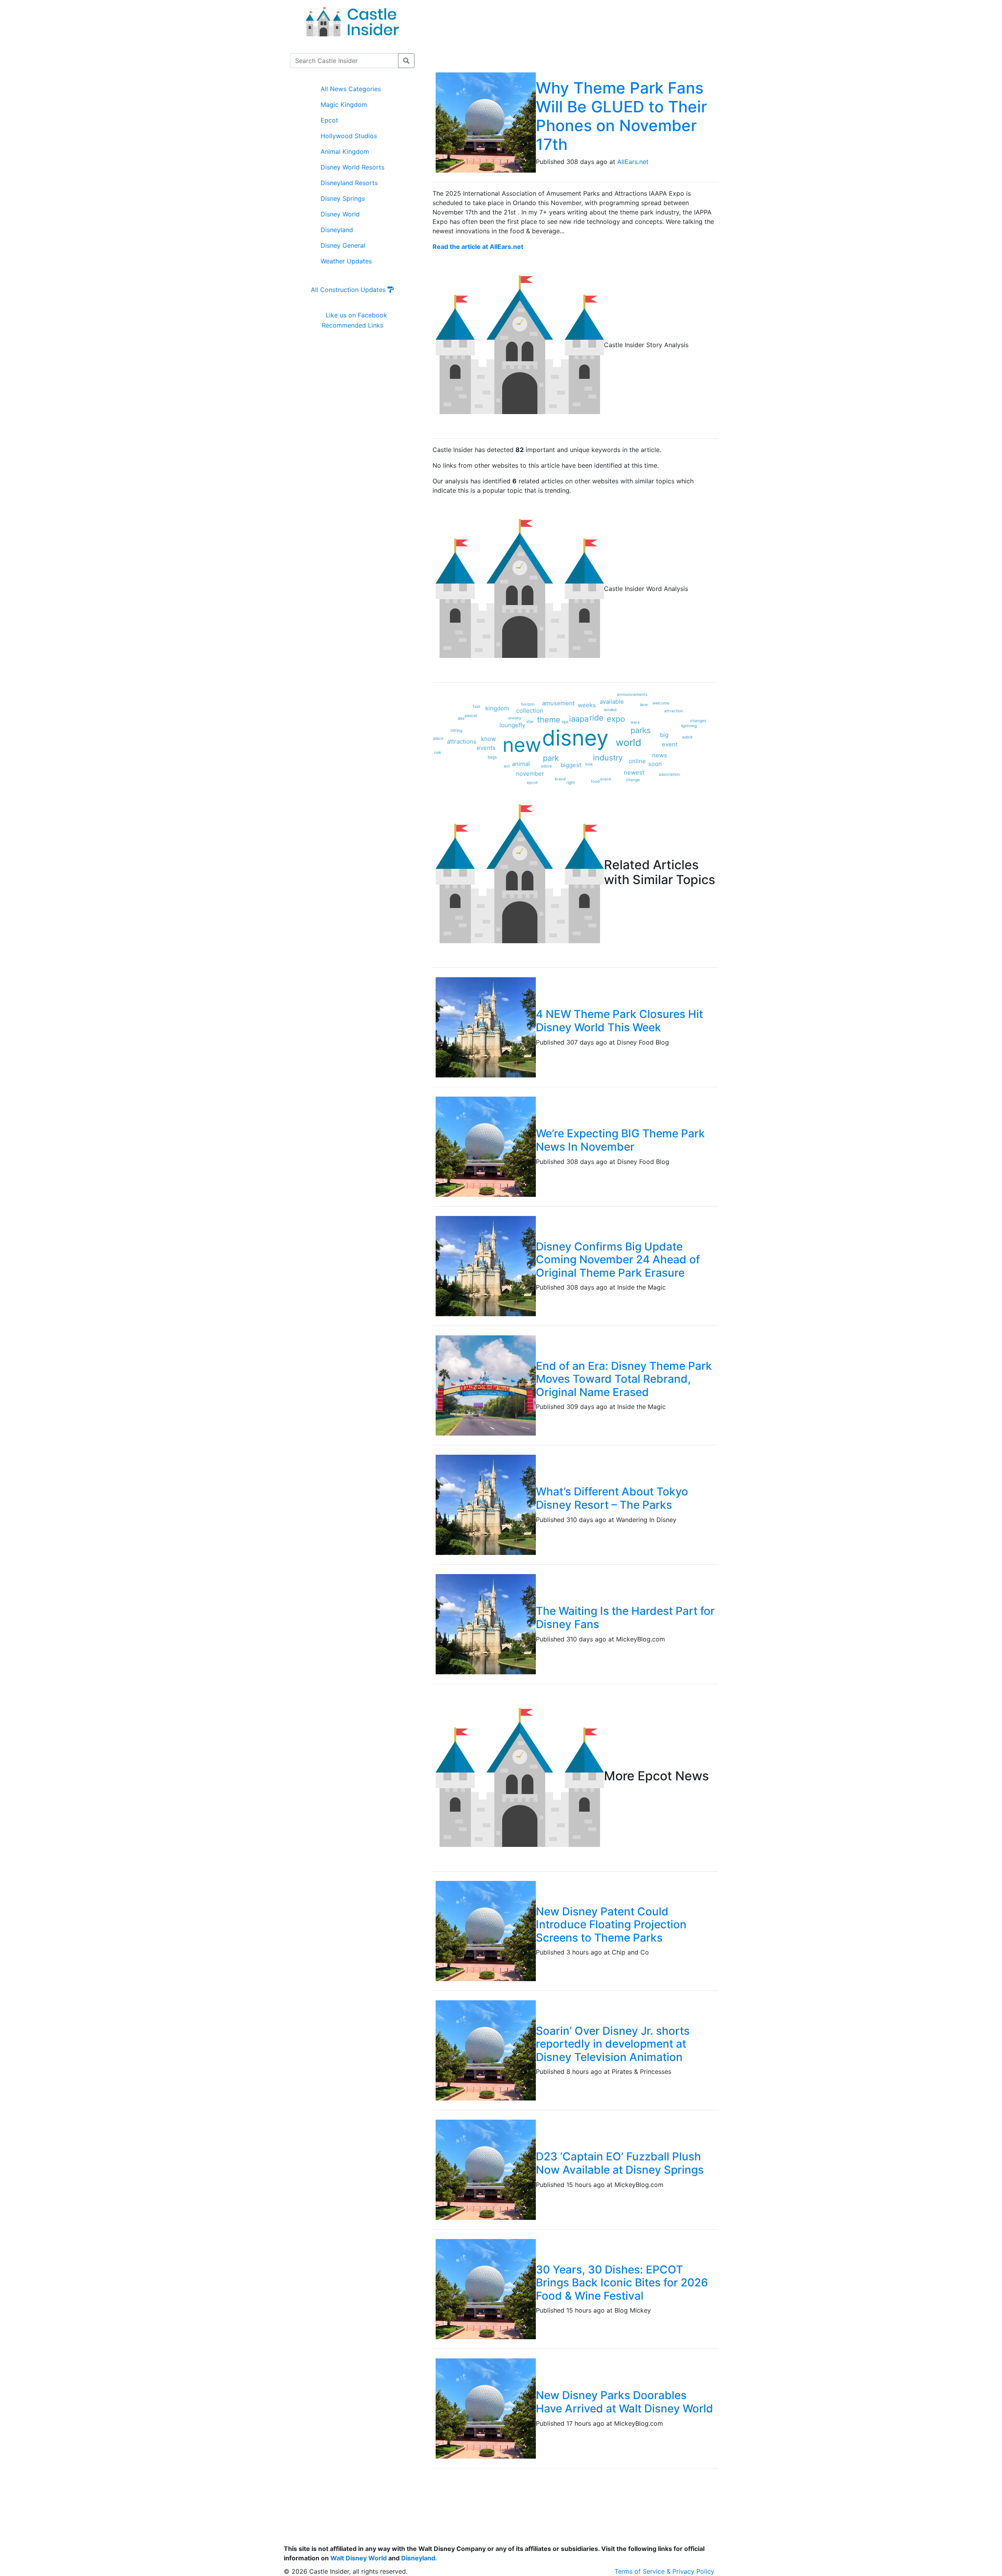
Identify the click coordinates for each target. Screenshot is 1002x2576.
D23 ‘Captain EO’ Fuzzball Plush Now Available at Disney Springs (620, 2163)
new (522, 745)
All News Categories (351, 89)
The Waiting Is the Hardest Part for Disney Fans (625, 1618)
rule (438, 752)
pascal (471, 715)
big (664, 735)
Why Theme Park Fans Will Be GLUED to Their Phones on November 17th (621, 116)
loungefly (512, 725)
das (461, 718)
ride (597, 718)
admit (688, 737)
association (669, 774)
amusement (558, 703)
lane (644, 704)
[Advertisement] (576, 35)
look (589, 764)
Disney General (343, 245)
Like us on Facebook (355, 315)
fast (477, 706)
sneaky (515, 718)
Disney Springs (343, 198)
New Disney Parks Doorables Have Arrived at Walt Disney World (624, 2402)
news (660, 755)
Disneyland (337, 230)
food (595, 781)
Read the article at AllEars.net (478, 247)
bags (492, 757)
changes (698, 721)
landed (610, 710)
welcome (661, 703)
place (438, 738)
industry (608, 758)
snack (606, 779)
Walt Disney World (359, 2558)
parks (641, 730)
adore (546, 766)
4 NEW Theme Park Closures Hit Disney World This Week (619, 1021)
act (507, 766)
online (637, 761)
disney (575, 738)
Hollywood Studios (349, 136)
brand (560, 779)
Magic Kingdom (344, 104)
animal (521, 764)
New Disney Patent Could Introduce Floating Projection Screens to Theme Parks (611, 1925)
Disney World (340, 214)
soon (655, 764)
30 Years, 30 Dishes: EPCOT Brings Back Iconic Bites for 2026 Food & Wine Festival (622, 2283)
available (612, 702)
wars (635, 722)
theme (549, 720)
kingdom (497, 708)
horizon (528, 704)
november (530, 774)
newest (634, 772)
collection (530, 711)
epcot (532, 782)
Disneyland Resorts (349, 183)
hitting (456, 730)
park (551, 758)
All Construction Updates (349, 290)
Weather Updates (346, 261)
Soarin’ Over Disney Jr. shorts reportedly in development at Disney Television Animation (613, 2044)
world (629, 742)
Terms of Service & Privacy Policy (664, 2571)
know (488, 739)
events (486, 748)
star (530, 721)
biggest (571, 765)
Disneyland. (419, 2558)
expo (616, 719)
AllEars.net (633, 162)
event (670, 744)
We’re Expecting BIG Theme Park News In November (620, 1140)
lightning (689, 726)
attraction (674, 711)
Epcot (329, 120)
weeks (587, 705)
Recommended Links (352, 325)
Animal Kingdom (345, 151)
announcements (632, 694)
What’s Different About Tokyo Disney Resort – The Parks (612, 1498)
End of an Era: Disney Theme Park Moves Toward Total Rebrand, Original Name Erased (624, 1379)
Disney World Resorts (352, 167)
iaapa (579, 719)
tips (565, 722)
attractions (462, 741)
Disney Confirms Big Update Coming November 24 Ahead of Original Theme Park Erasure (618, 1260)
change (633, 780)
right (571, 782)
